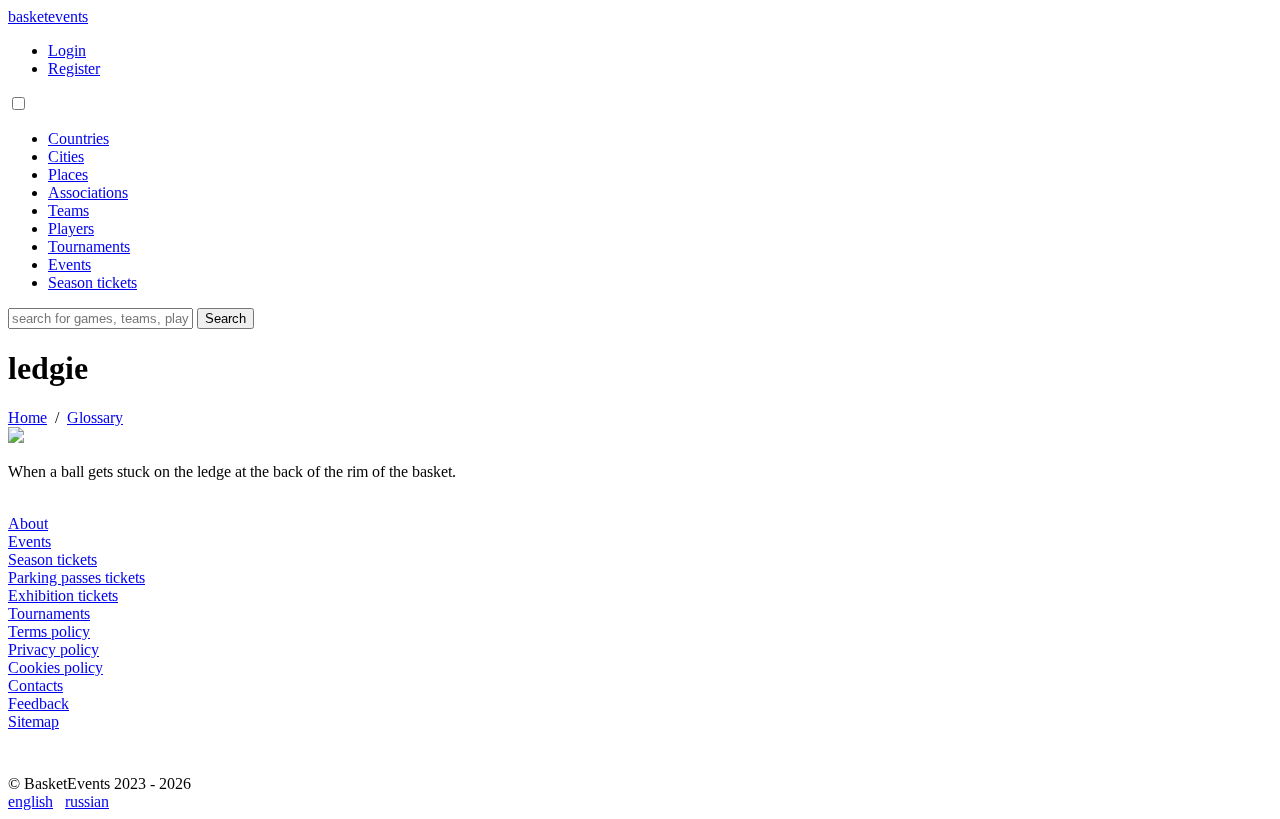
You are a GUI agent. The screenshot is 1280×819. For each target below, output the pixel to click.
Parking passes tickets (76, 577)
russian (87, 801)
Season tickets (92, 282)
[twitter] (116, 765)
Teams (68, 210)
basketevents (48, 16)
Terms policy (49, 631)
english (30, 801)
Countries (78, 138)
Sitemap (33, 721)
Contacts (35, 685)
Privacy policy (53, 649)
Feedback (38, 703)
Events (69, 264)
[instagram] (72, 765)
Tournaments (89, 246)
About (28, 523)
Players (71, 228)
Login (67, 50)
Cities (66, 156)
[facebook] (28, 765)
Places (68, 174)
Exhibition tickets (63, 595)
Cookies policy (55, 667)
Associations (88, 192)
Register (74, 68)
